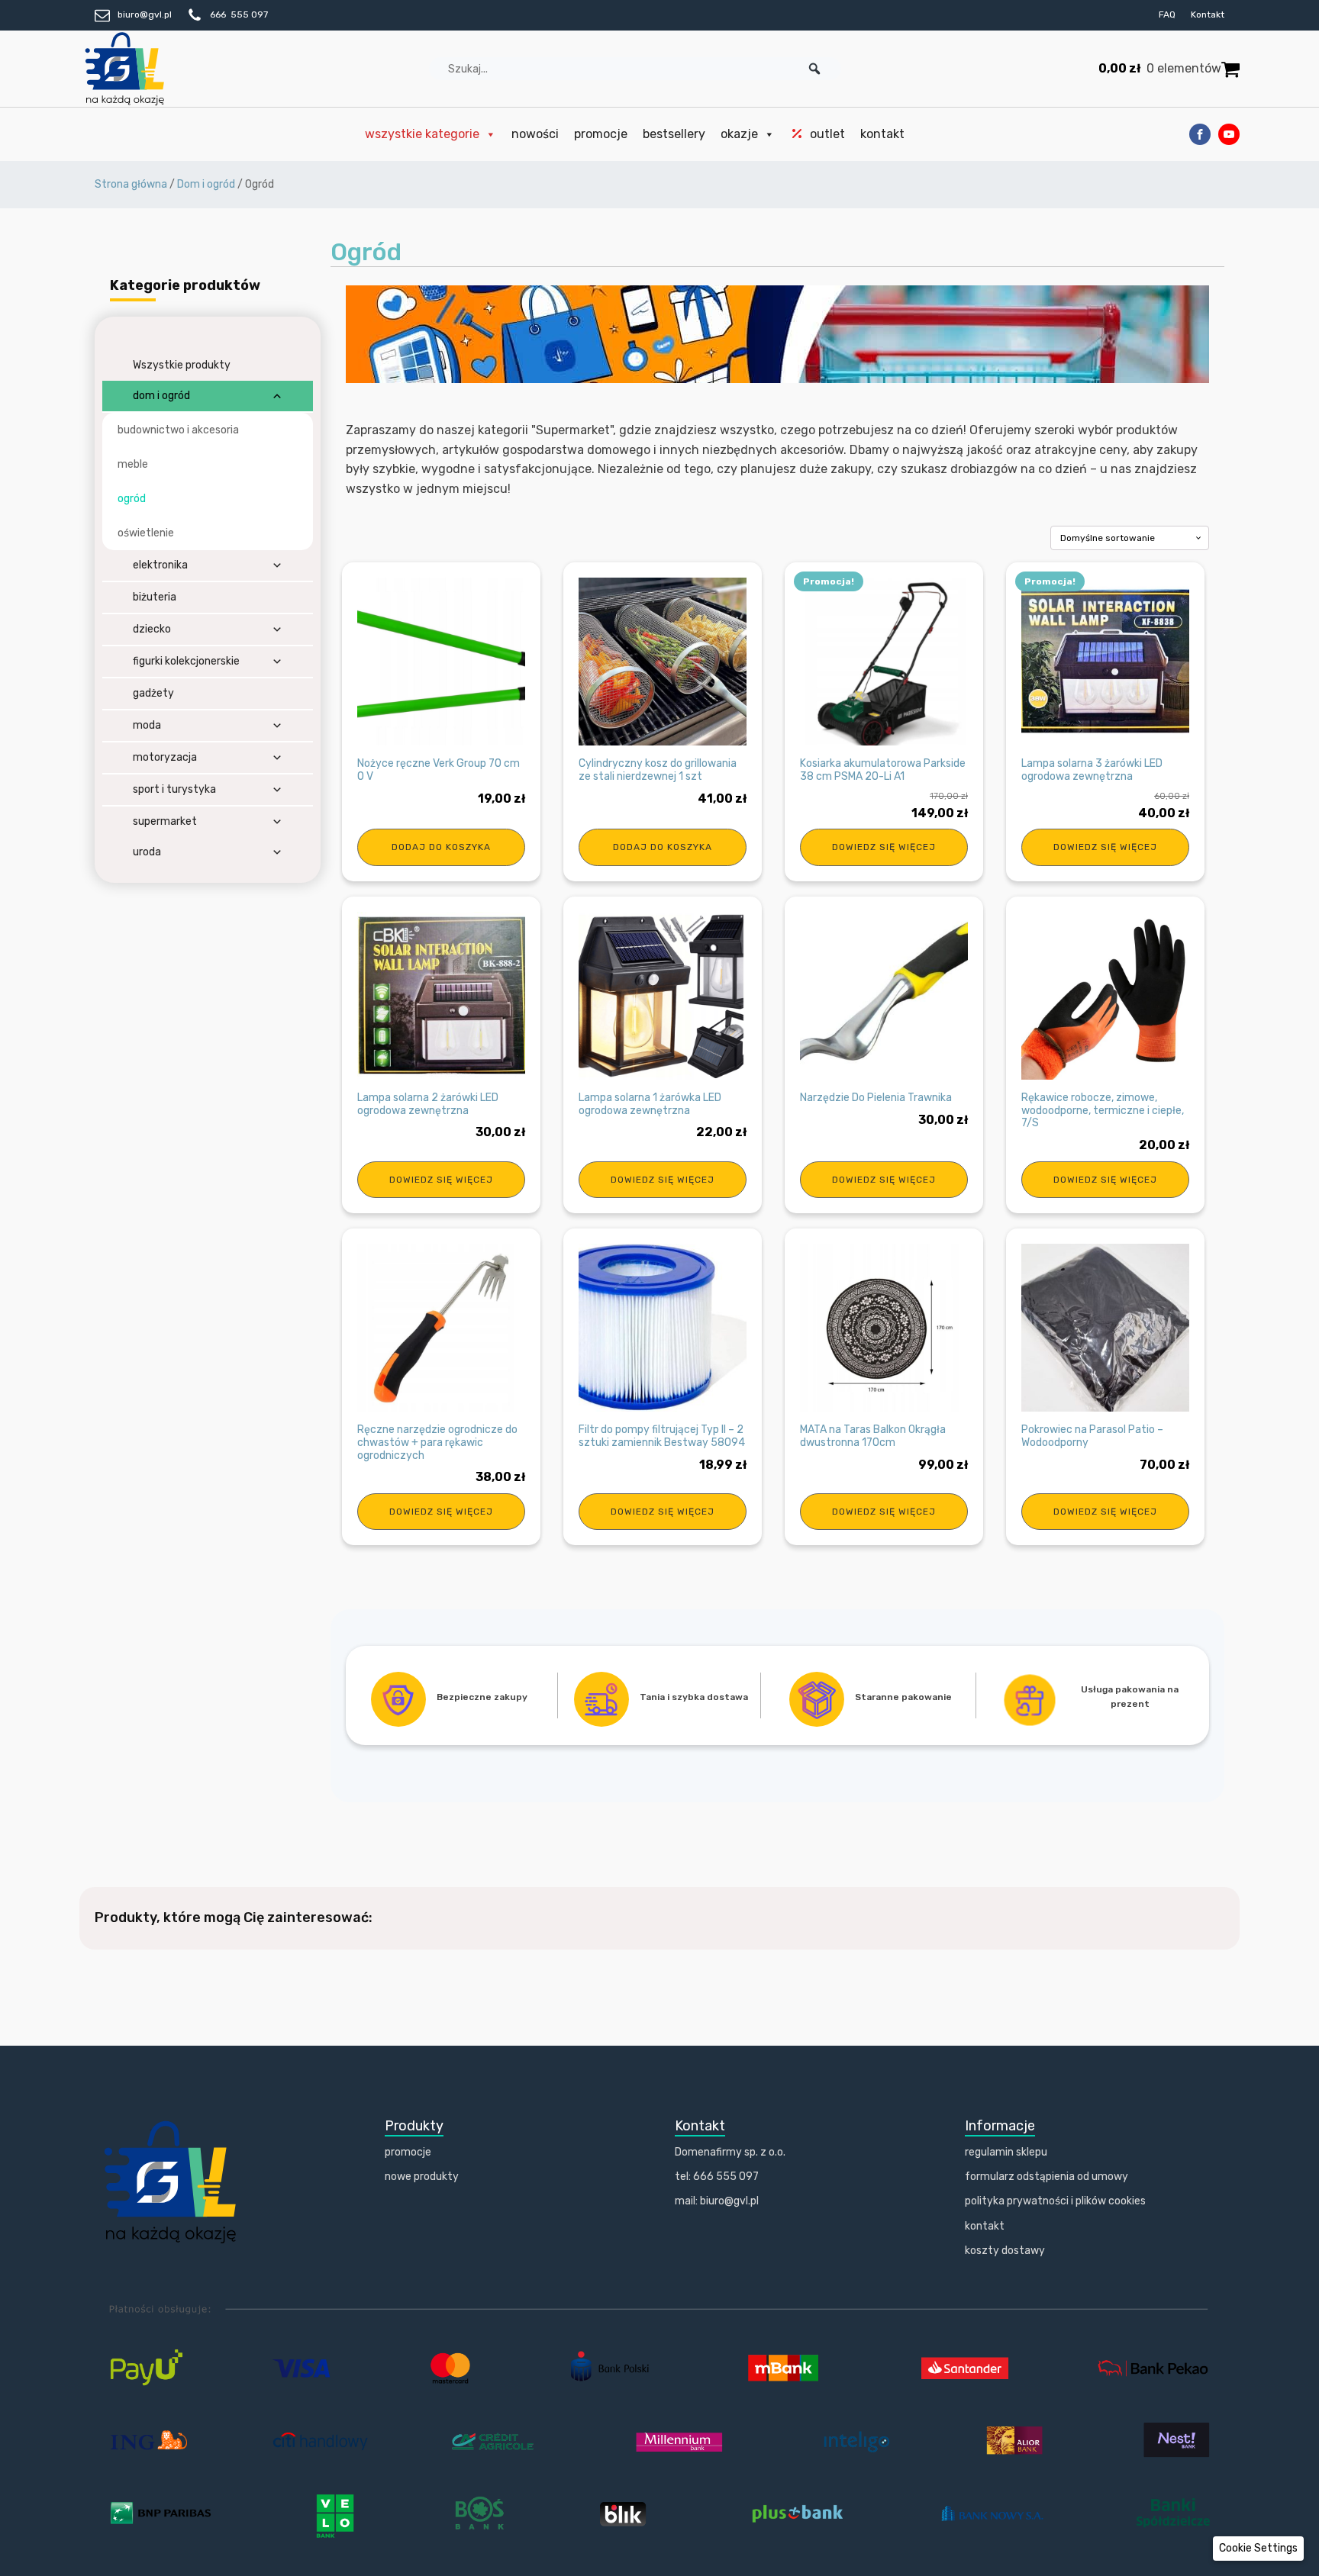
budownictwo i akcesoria (178, 430)
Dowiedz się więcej (884, 847)
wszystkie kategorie (422, 134)
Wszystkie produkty (182, 365)
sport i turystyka (174, 789)
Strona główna (131, 184)
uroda (147, 852)
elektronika (160, 565)
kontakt (882, 134)
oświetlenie (146, 533)
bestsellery (674, 134)
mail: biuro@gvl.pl (717, 2201)
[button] (814, 69)
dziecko (152, 629)
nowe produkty (422, 2177)
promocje (601, 134)
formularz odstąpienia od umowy (1046, 2177)
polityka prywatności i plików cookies (1055, 2201)
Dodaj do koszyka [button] (441, 847)
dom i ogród (161, 396)
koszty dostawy (1005, 2251)
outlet (827, 134)
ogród (132, 499)
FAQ (1167, 14)
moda (147, 725)
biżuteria (155, 597)
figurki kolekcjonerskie (186, 661)
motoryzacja (165, 757)
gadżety (153, 693)
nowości (535, 134)
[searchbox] (635, 69)
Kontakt (1208, 14)
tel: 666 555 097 (717, 2177)
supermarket (165, 821)
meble (133, 464)
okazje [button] (739, 134)
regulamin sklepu (1006, 2152)
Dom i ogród (206, 184)
